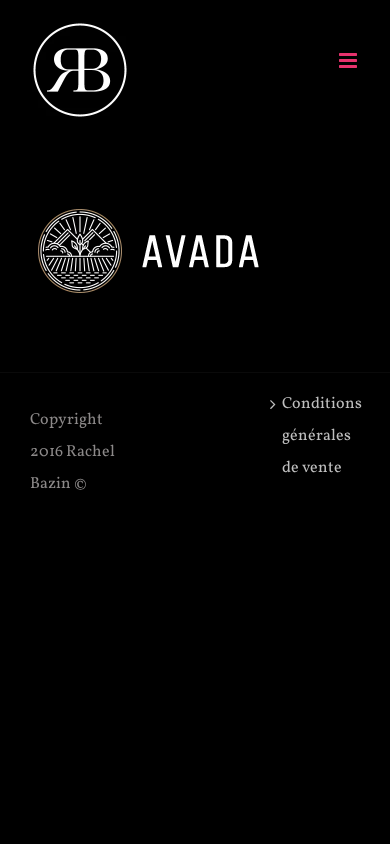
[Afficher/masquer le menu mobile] (349, 60)
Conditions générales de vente (316, 436)
